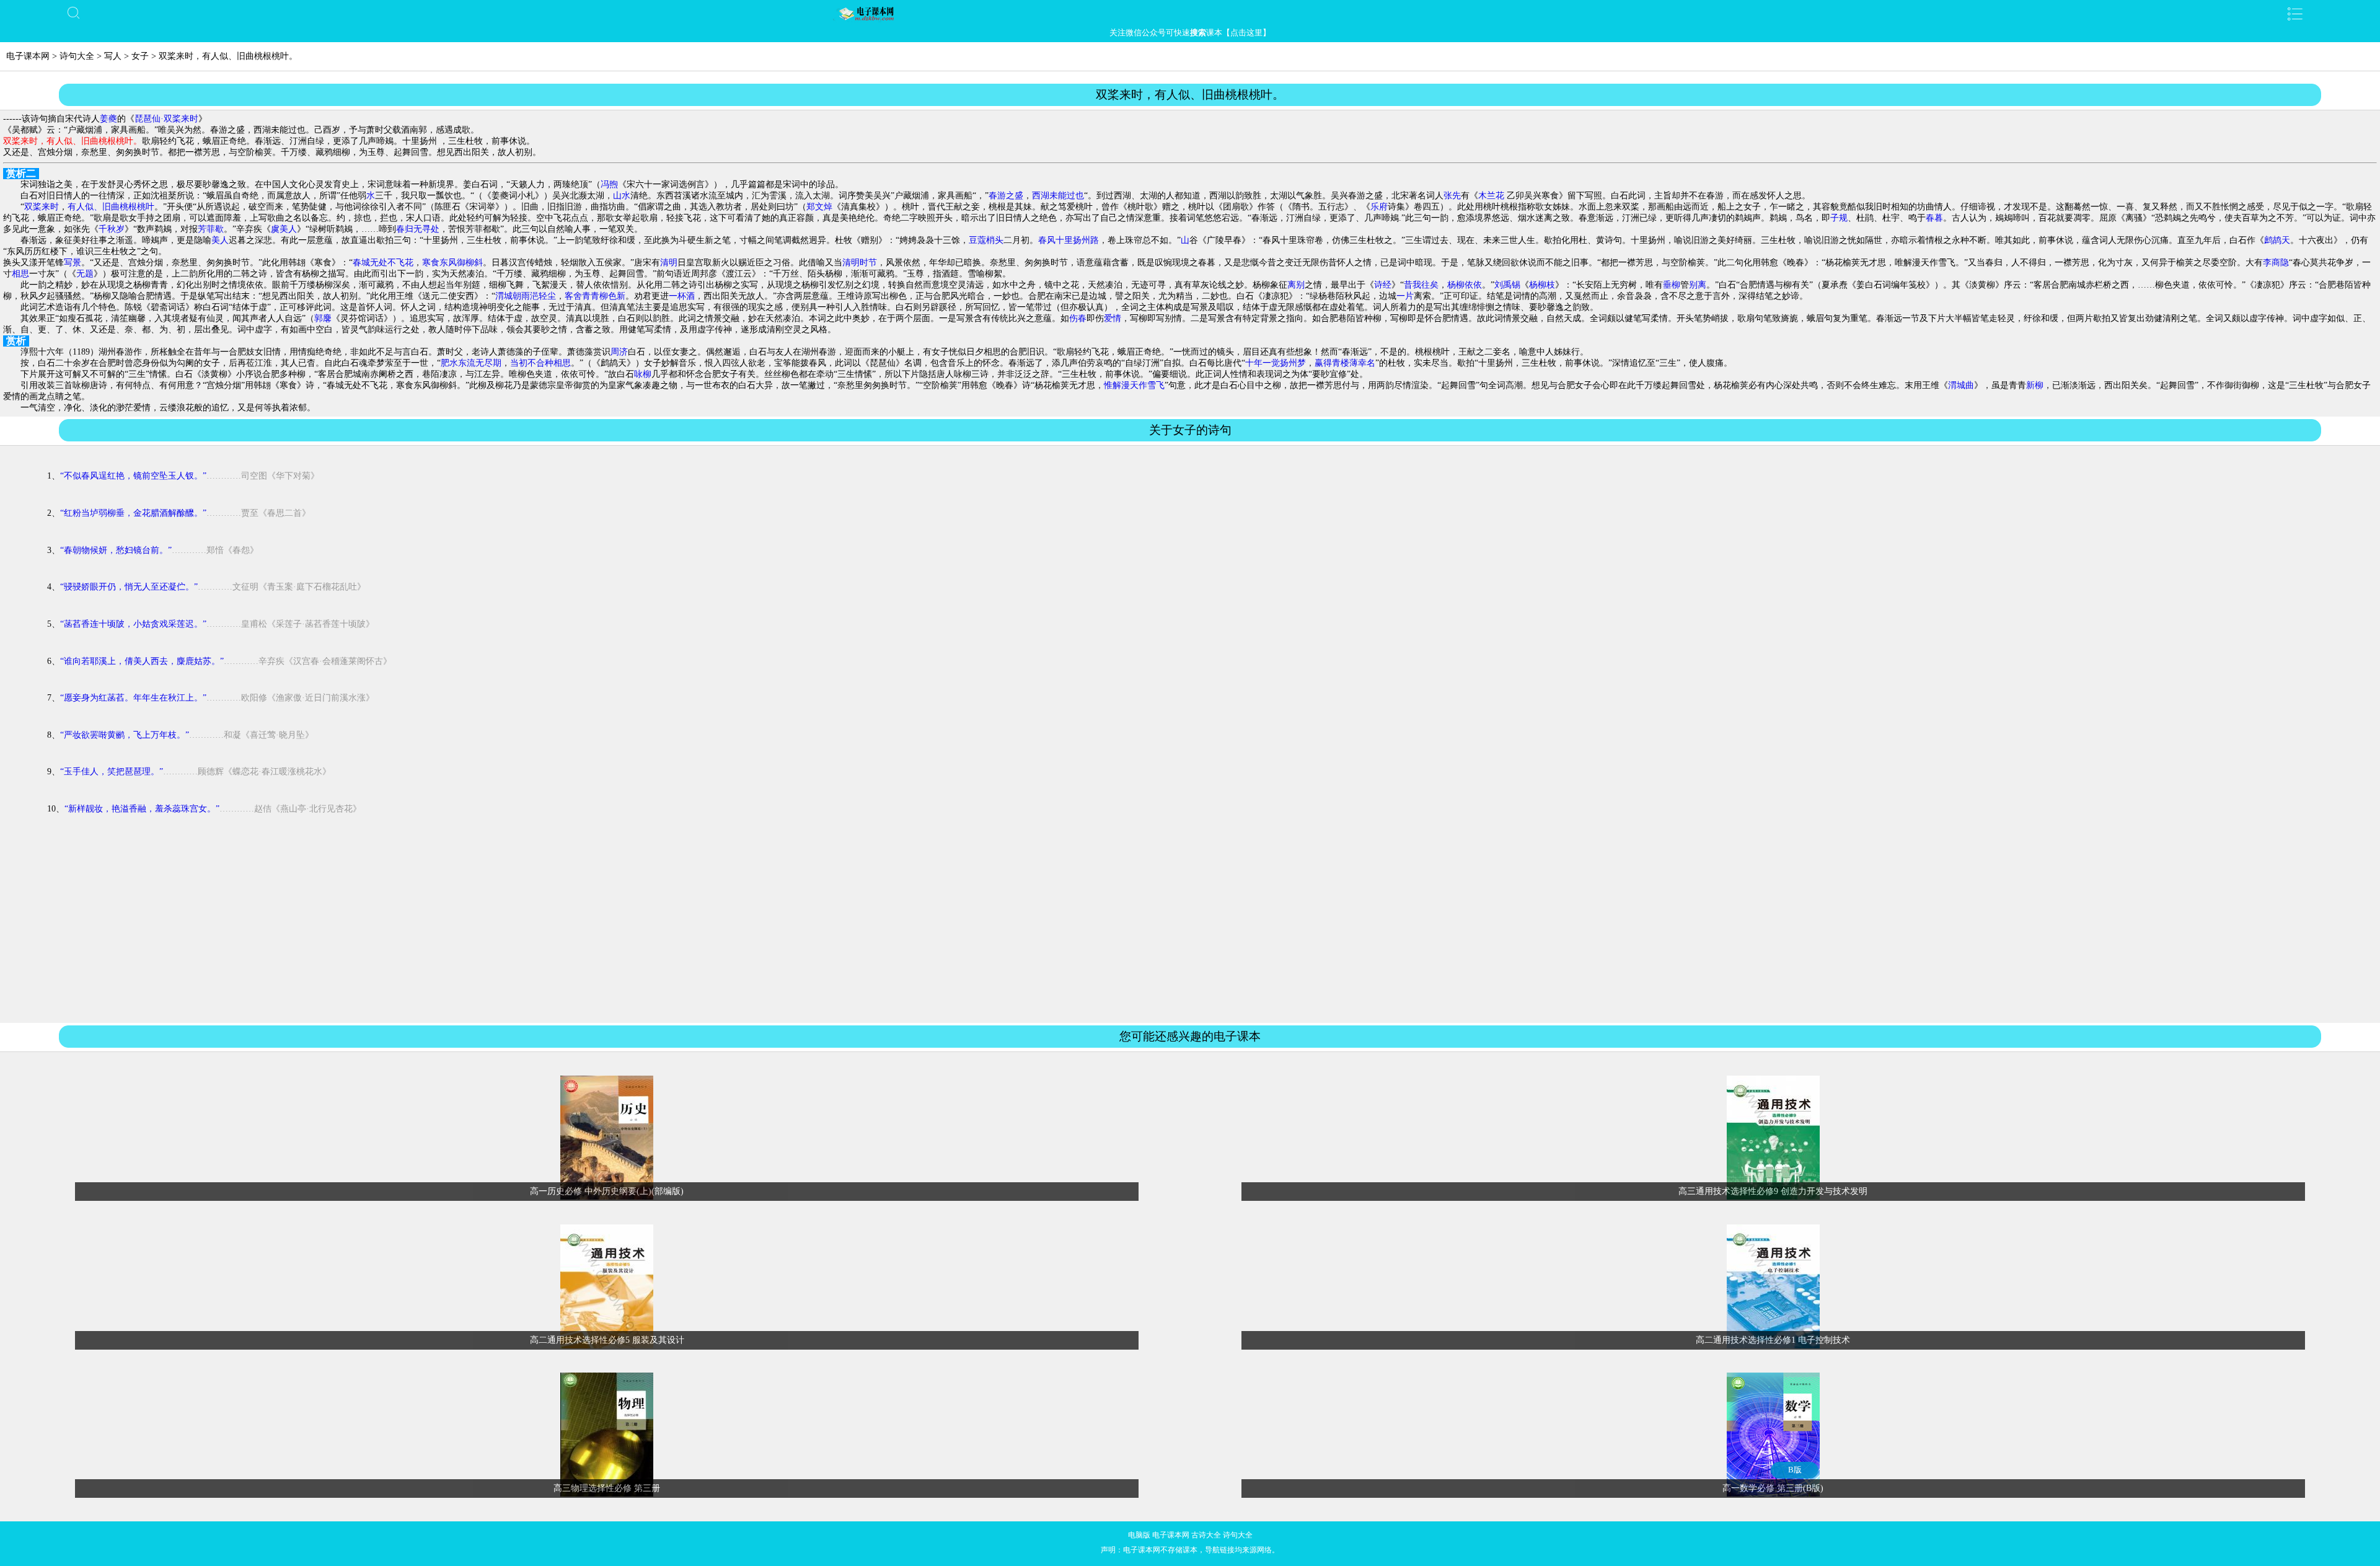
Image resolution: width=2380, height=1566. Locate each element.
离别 (1296, 285)
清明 (669, 263)
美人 (220, 240)
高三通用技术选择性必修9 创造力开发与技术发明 (1773, 1191)
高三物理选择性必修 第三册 (607, 1488)
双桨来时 (42, 207)
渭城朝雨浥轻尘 (526, 296)
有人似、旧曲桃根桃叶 (111, 207)
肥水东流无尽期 (471, 363)
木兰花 (1491, 196)
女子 (140, 56)
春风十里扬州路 (1069, 240)
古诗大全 (1206, 1535)
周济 (619, 352)
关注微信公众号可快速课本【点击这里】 (1190, 33)
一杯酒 (682, 296)
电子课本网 (28, 56)
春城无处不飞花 (383, 263)
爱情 (1113, 318)
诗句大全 (77, 56)
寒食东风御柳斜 (452, 263)
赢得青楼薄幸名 (1345, 363)
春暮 (1934, 218)
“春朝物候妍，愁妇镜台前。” (116, 550)
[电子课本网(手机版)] (1190, 14)
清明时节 (860, 263)
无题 (85, 274)
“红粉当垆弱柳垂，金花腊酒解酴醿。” (133, 513)
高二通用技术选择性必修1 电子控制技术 (1773, 1340)
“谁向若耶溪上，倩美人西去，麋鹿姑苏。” (142, 661)
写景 (73, 263)
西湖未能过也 (1058, 196)
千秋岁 (112, 229)
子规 (1839, 218)
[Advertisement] (1190, 931)
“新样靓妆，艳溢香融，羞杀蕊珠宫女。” (142, 809)
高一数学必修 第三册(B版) (1773, 1488)
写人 (113, 56)
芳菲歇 (211, 229)
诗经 (1383, 285)
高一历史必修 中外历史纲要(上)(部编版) (607, 1191)
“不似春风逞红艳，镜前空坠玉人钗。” (133, 476)
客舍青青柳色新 (595, 296)
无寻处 (426, 229)
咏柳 (643, 374)
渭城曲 (1961, 385)
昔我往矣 (1421, 285)
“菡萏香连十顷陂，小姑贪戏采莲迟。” (133, 624)
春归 (405, 229)
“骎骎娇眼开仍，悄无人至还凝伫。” (129, 587)
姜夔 (108, 119)
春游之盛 (1006, 196)
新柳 (2035, 385)
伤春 (1078, 318)
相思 (20, 274)
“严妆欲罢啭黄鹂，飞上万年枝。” (125, 735)
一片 (1405, 296)
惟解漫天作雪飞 (1134, 385)
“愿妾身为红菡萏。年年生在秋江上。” (133, 698)
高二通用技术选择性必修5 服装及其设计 (607, 1340)
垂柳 (1672, 285)
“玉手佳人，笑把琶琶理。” (112, 772)
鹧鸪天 (2277, 240)
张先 (1452, 196)
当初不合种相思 (540, 363)
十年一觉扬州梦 (1276, 363)
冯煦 (609, 184)
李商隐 (2276, 263)
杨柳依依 (1465, 285)
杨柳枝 (1542, 285)
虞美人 (284, 229)
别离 (1698, 285)
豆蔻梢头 (986, 240)
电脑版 (1139, 1535)
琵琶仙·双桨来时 (166, 119)
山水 (622, 196)
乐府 (1379, 207)
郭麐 (323, 318)
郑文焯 (819, 207)
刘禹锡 (1507, 285)
